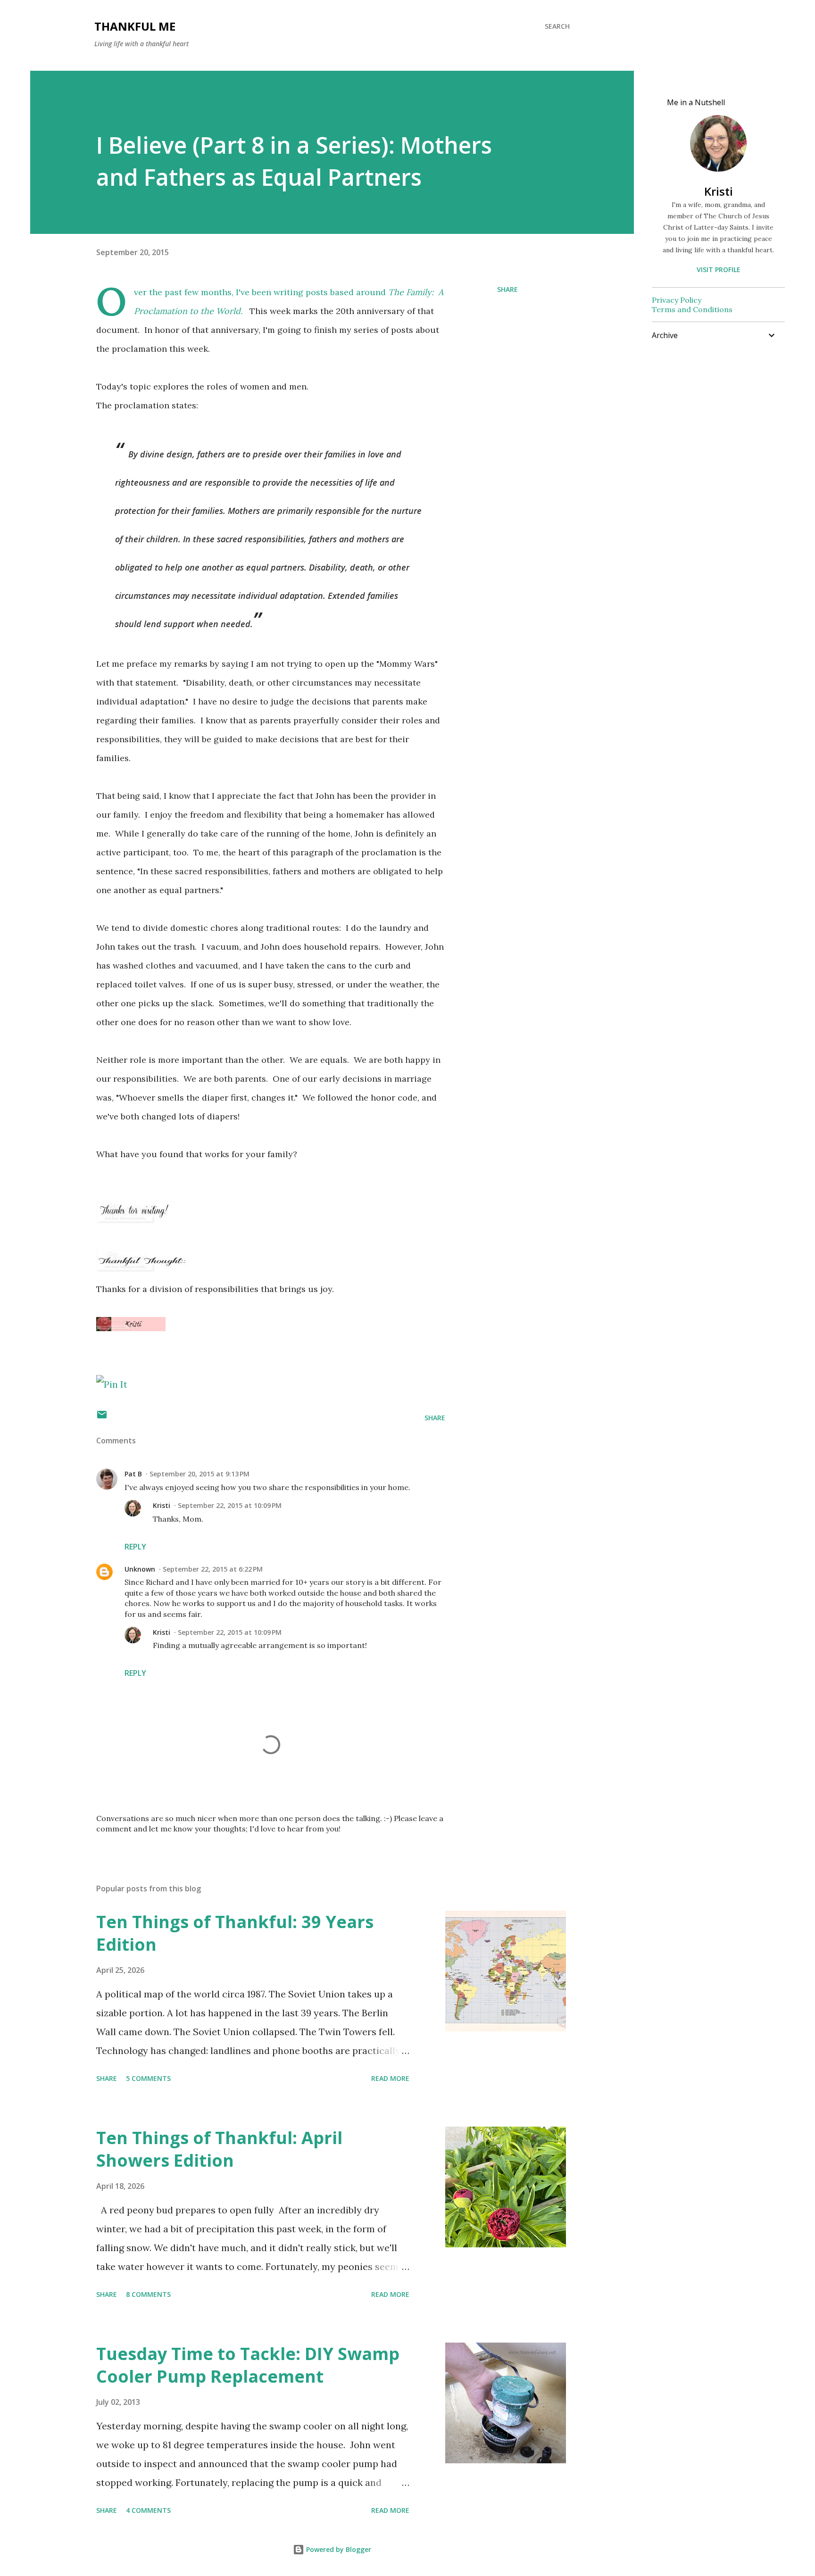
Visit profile (719, 269)
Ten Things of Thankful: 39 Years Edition (235, 1933)
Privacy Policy (677, 300)
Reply (135, 1547)
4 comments (148, 2510)
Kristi (162, 1505)
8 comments (148, 2294)
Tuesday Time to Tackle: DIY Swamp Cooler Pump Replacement (248, 2365)
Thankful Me (135, 26)
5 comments (148, 2078)
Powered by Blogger (338, 2549)
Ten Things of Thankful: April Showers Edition (219, 2149)
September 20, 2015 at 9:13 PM (200, 1474)
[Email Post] (102, 1418)
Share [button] (507, 289)
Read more (390, 2078)
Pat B (133, 1474)
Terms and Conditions (692, 309)
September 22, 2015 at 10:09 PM (230, 1505)
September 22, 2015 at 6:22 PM (213, 1569)
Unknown (140, 1569)
